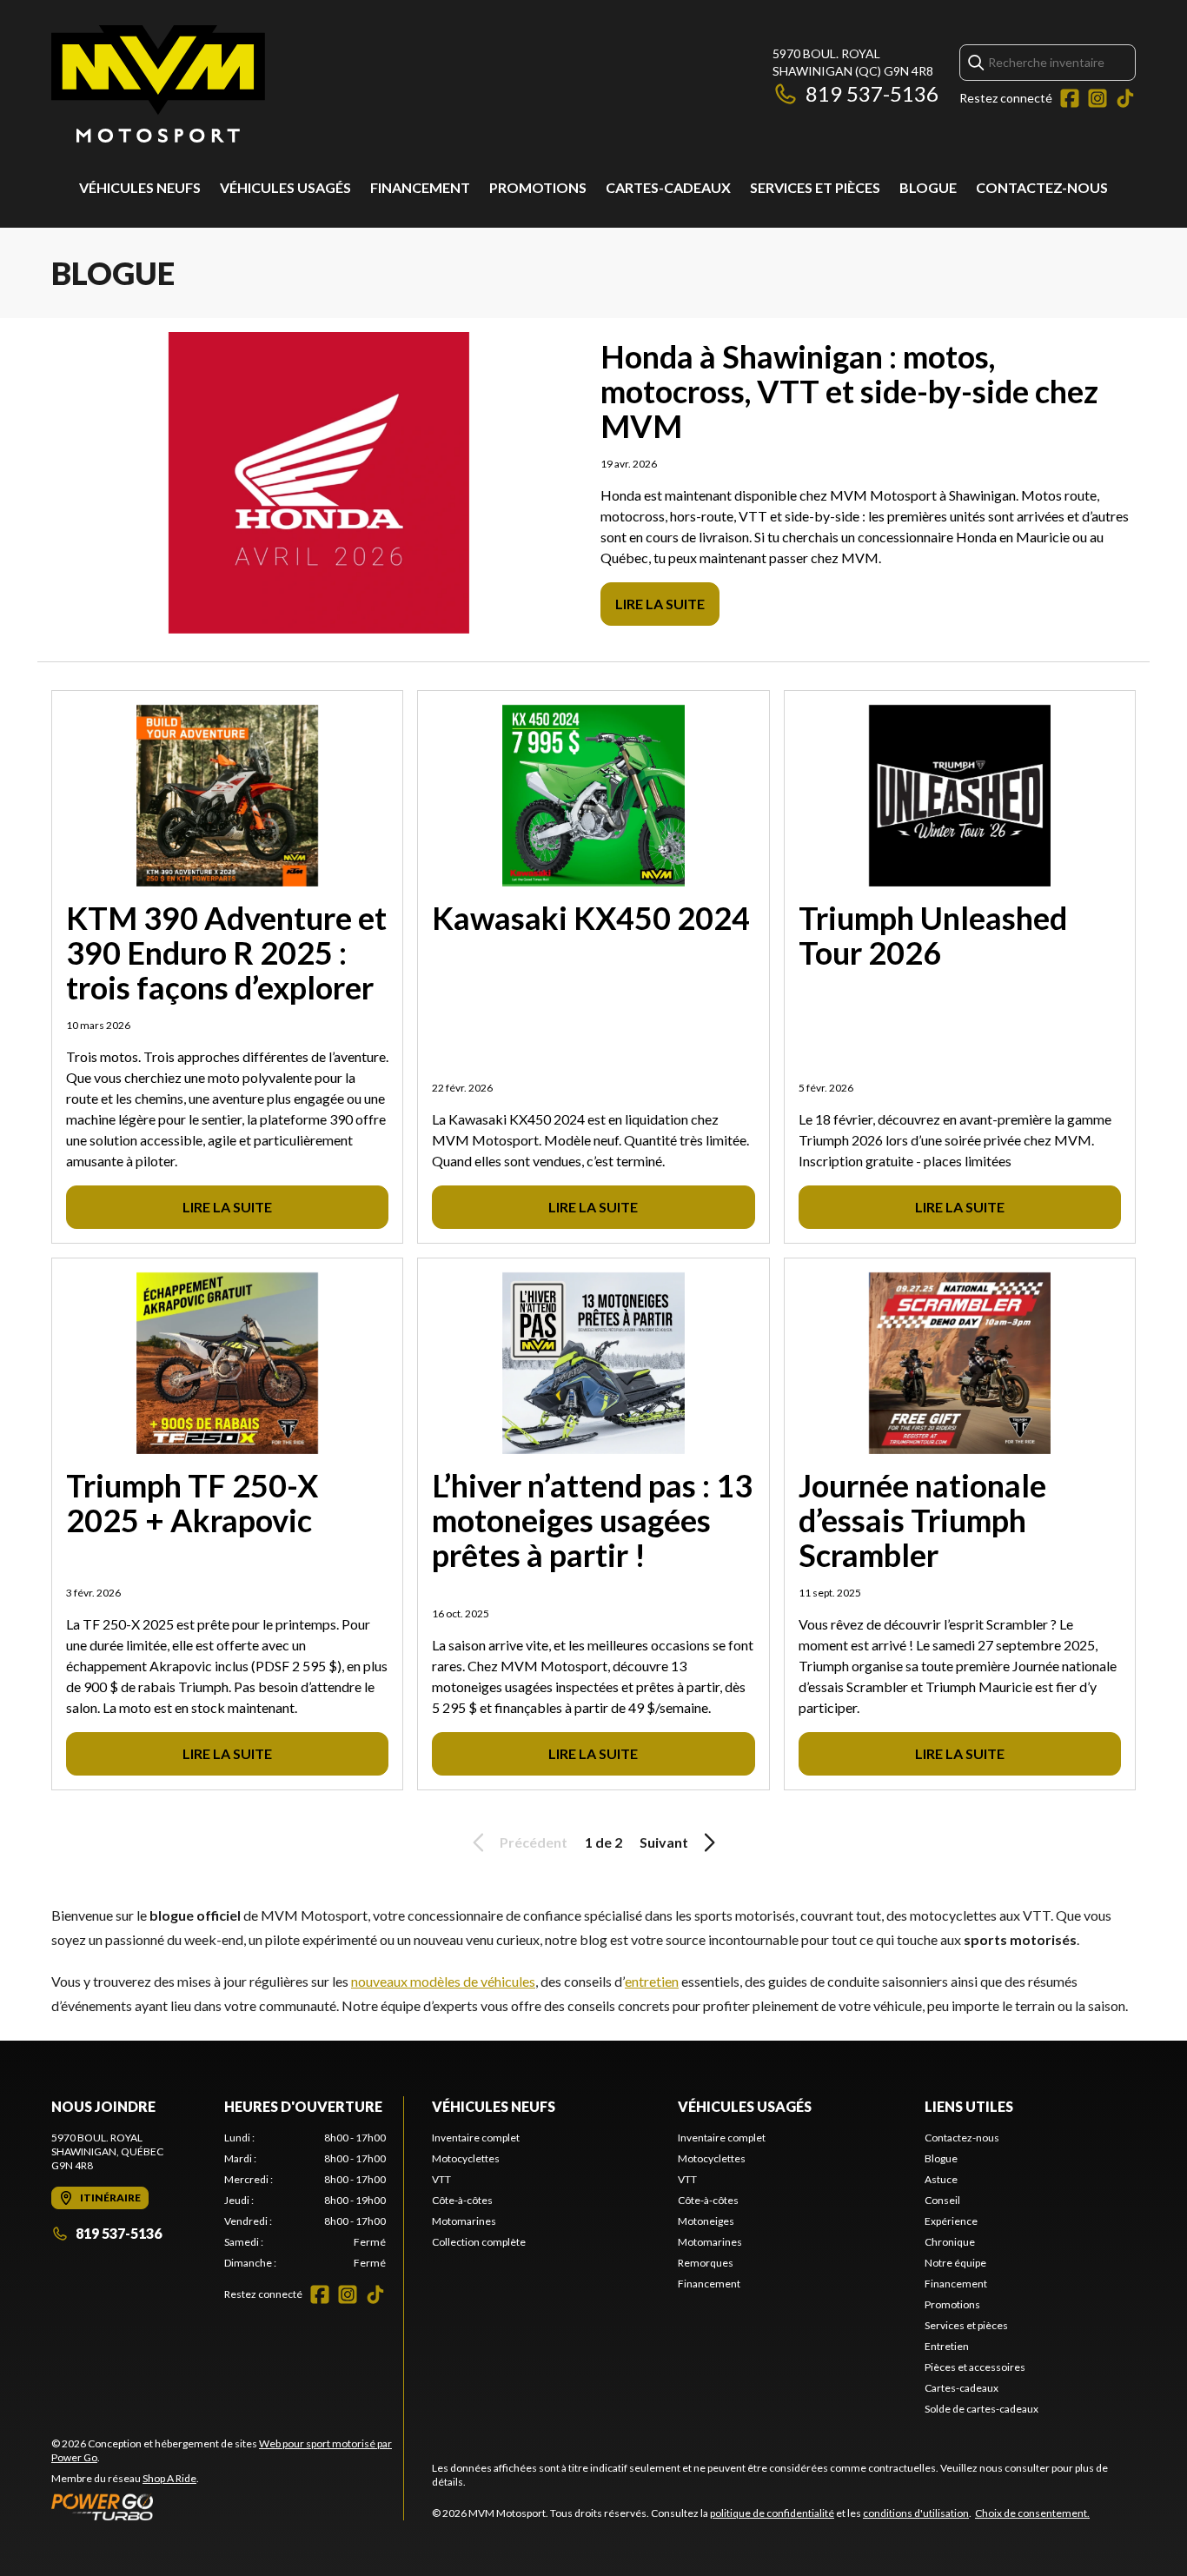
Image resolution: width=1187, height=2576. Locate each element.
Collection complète (479, 2242)
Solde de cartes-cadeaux (981, 2409)
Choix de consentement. (1032, 2513)
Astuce (941, 2179)
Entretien (947, 2346)
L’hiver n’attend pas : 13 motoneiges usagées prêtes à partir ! (592, 1520)
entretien (652, 1981)
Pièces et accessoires (975, 2367)
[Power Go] (227, 2506)
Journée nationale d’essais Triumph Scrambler (922, 1520)
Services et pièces (815, 187)
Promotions (538, 187)
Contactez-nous (1042, 187)
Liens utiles (969, 2106)
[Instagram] (1097, 98)
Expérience (951, 2221)
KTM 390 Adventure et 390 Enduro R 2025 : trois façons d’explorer (226, 953)
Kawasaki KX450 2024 (591, 918)
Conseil (942, 2200)
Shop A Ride (169, 2478)
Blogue (928, 187)
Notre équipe (955, 2263)
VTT (441, 2179)
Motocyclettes (466, 2158)
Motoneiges (706, 2221)
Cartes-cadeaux (668, 187)
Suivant (664, 1842)
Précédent (534, 1842)
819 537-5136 (872, 93)
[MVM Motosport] (158, 84)
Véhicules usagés (285, 187)
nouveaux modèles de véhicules (443, 1981)
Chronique (950, 2242)
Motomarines (464, 2221)
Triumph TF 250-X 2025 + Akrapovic (192, 1503)
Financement (420, 187)
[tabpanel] (305, 2201)
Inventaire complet (476, 2138)
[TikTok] (1125, 98)
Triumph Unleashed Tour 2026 (933, 935)
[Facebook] (1070, 98)
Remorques (706, 2263)
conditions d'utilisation (916, 2513)
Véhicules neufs (140, 187)
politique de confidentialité (772, 2513)
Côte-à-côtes (462, 2200)
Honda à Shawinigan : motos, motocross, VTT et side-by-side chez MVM (849, 391)
